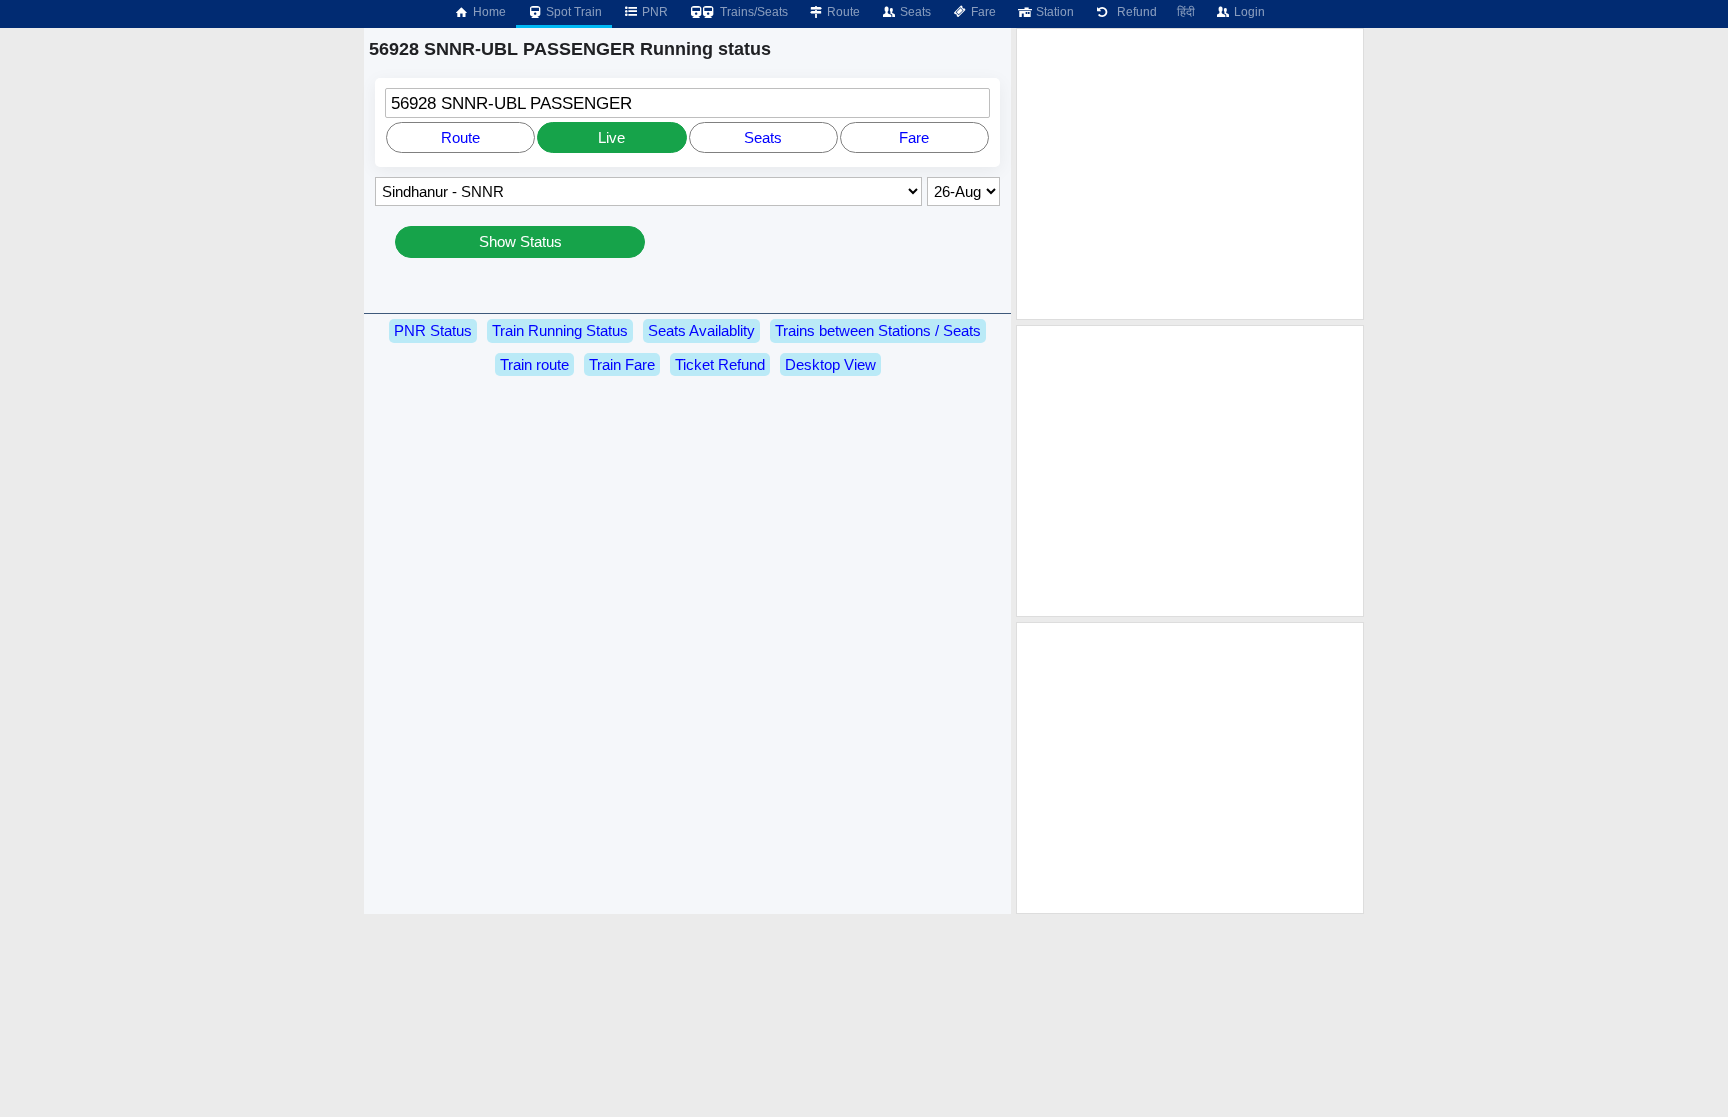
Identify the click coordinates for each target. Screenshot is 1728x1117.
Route (842, 12)
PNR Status (433, 330)
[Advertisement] (1190, 174)
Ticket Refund (720, 364)
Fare (982, 12)
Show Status (520, 241)
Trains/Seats (752, 12)
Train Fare (622, 364)
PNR (653, 12)
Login (1248, 12)
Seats (914, 12)
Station (1053, 12)
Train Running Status (560, 330)
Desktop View (830, 364)
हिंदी (1186, 12)
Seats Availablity (701, 330)
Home (488, 12)
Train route (534, 364)
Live (611, 137)
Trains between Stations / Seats (878, 330)
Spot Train (572, 12)
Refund (1134, 12)
